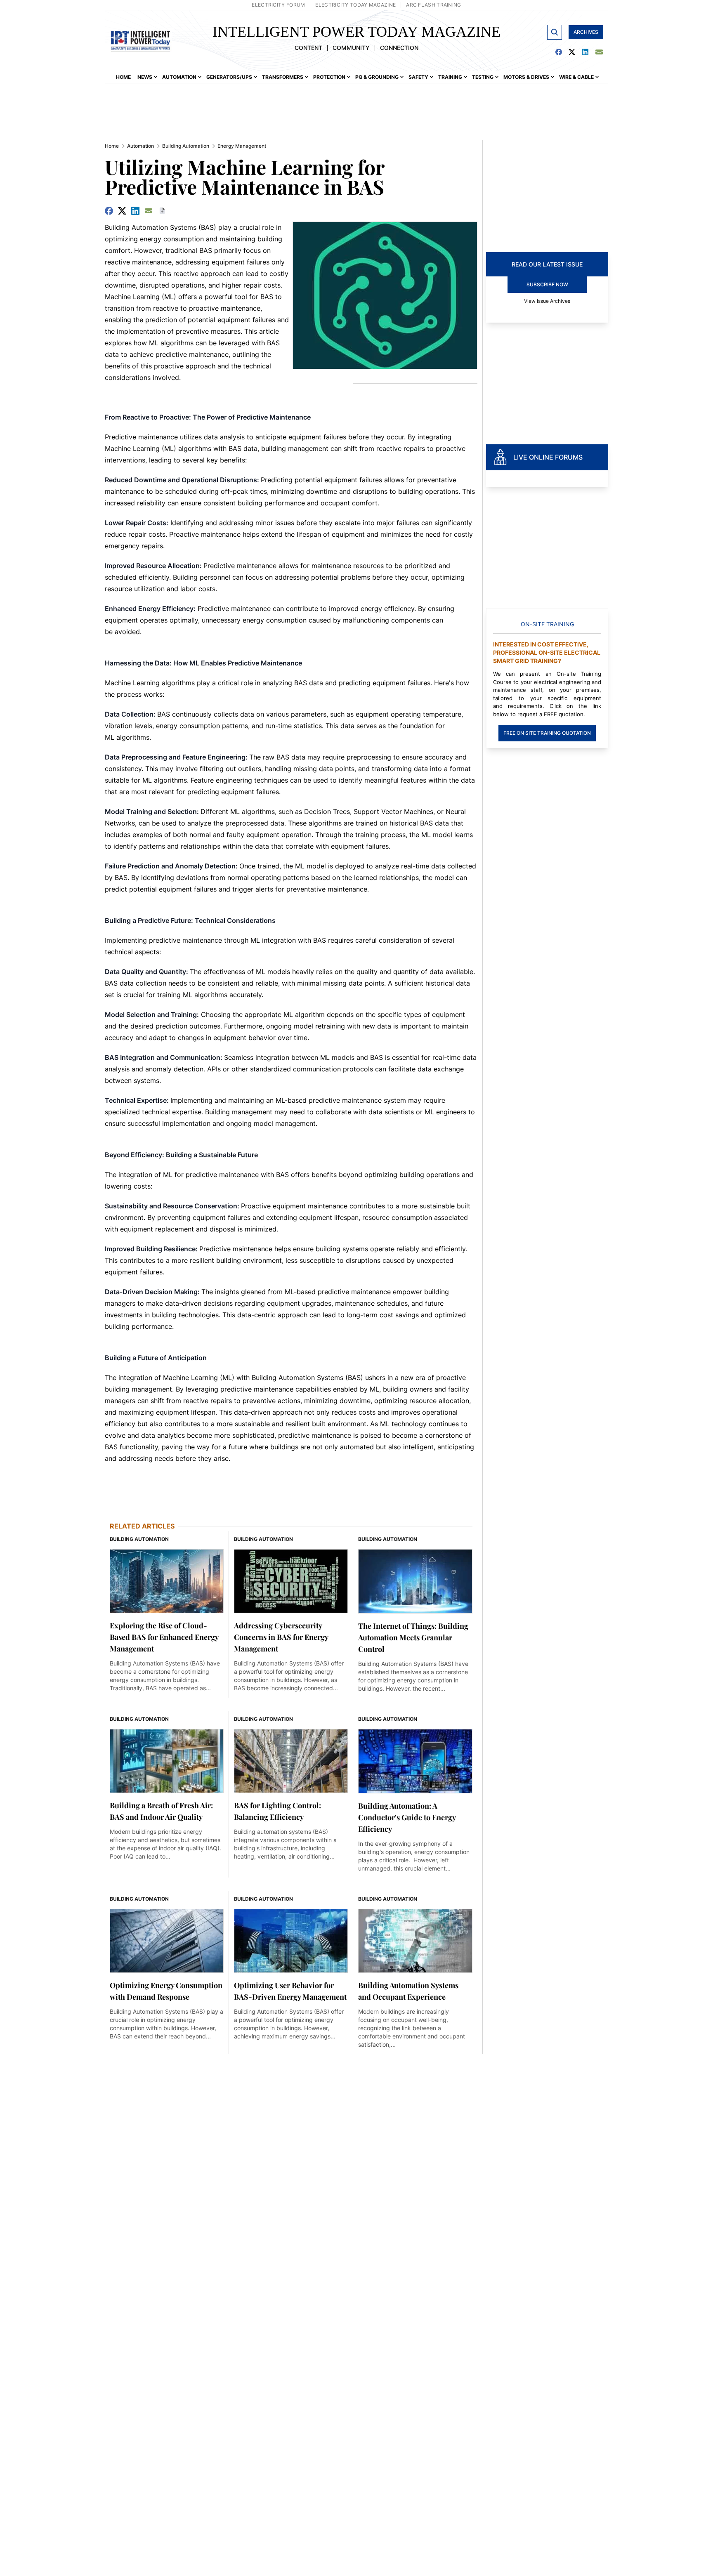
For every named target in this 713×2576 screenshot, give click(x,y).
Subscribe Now (547, 284)
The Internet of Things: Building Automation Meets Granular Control (413, 1637)
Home (112, 146)
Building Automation (186, 146)
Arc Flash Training (433, 5)
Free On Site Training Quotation (547, 733)
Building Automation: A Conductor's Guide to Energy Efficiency (407, 1817)
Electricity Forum (278, 5)
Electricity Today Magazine (355, 5)
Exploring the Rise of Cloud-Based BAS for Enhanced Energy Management (164, 1637)
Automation (140, 146)
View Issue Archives (547, 301)
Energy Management (242, 146)
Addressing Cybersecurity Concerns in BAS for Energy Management (281, 1637)
